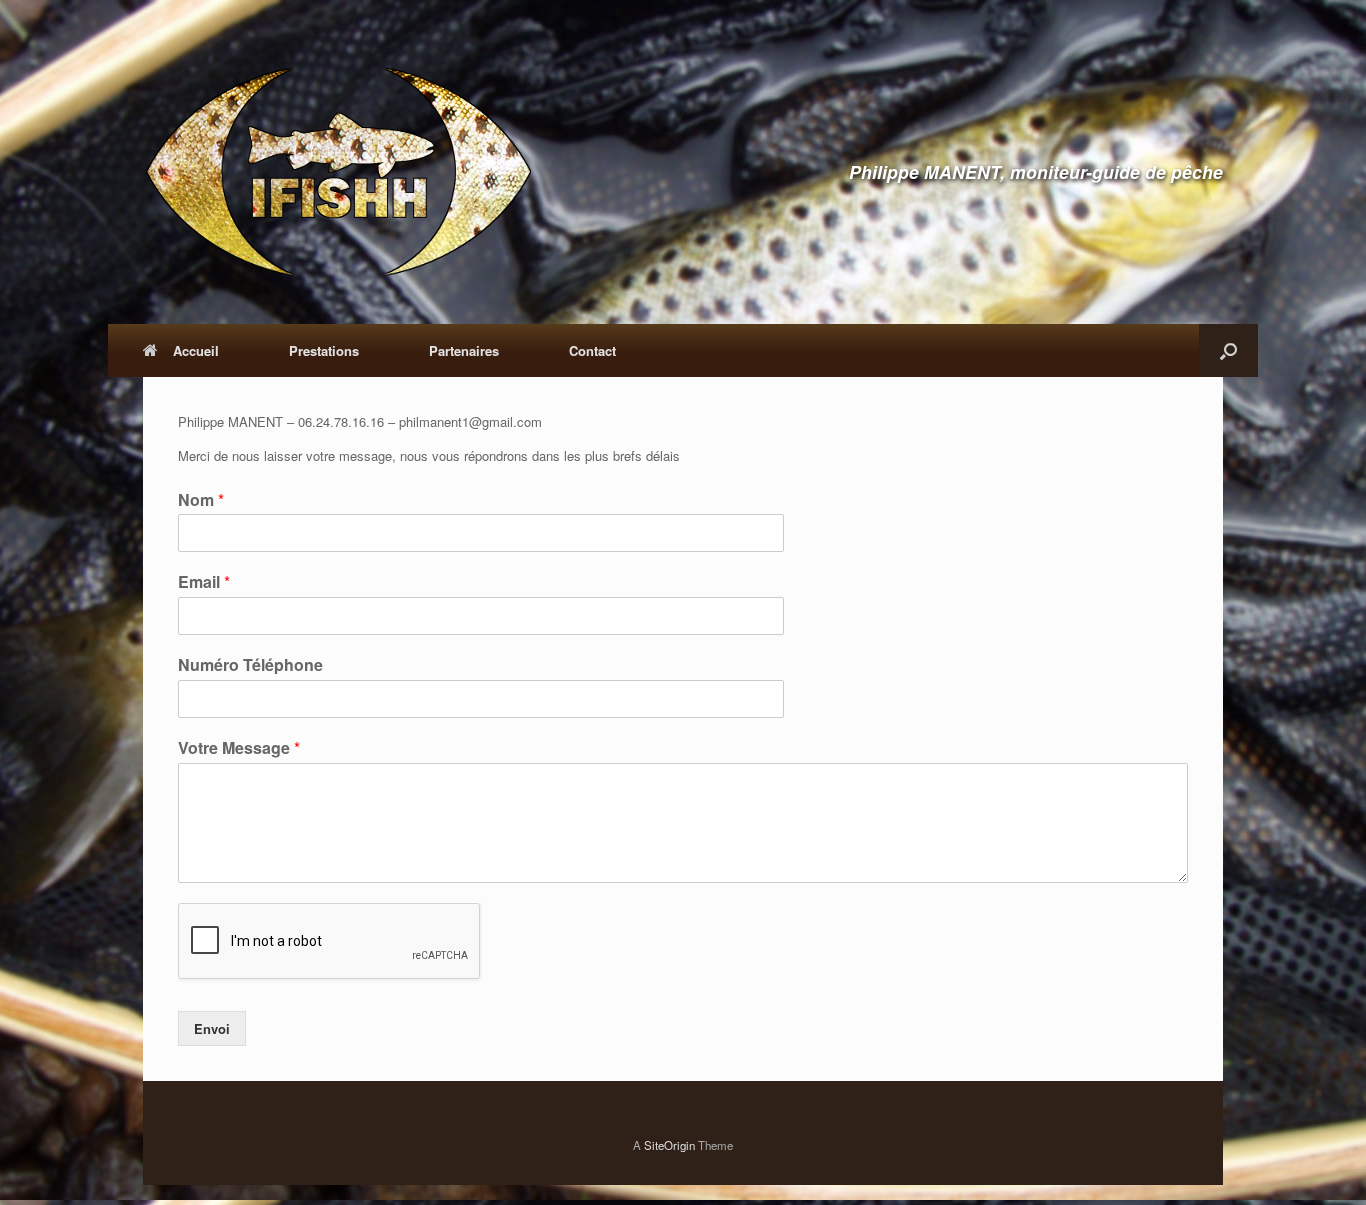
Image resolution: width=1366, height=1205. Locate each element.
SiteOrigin (669, 1145)
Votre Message (239, 748)
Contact (592, 350)
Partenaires (464, 350)
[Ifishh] (338, 172)
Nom (201, 500)
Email (204, 582)
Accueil (196, 350)
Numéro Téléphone (250, 665)
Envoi (212, 1028)
